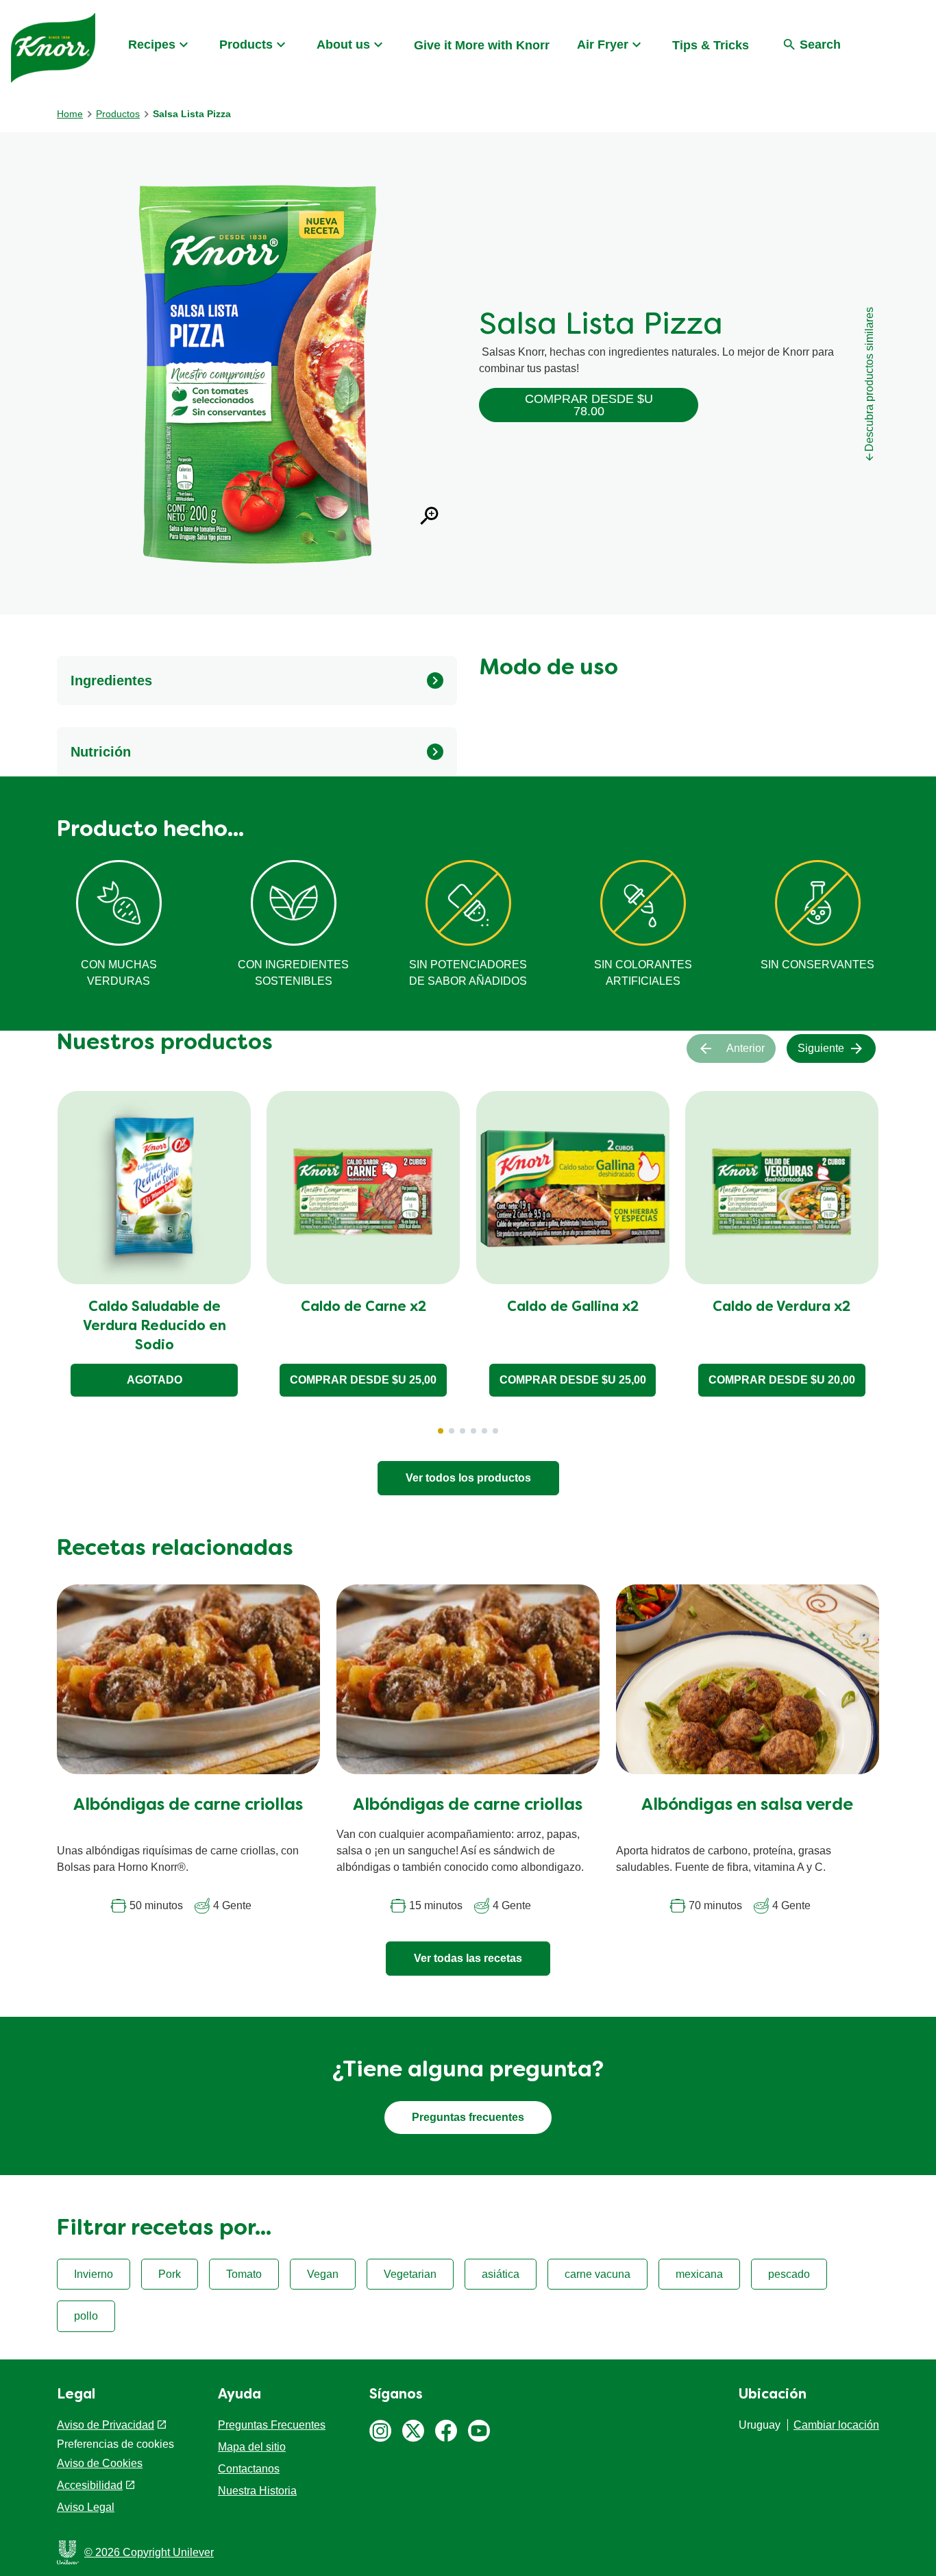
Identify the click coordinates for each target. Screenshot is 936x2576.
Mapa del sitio (252, 2447)
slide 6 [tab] (495, 1431)
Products (246, 45)
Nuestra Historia (257, 2491)
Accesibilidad (90, 2485)
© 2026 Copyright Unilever (149, 2552)
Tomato (244, 2274)
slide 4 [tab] (473, 1431)
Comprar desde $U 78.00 (589, 405)
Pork (170, 2274)
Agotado (155, 1380)
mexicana (699, 2274)
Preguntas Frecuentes (272, 2425)
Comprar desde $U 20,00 (782, 1380)
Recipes (152, 45)
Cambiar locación (836, 2425)
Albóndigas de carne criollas (188, 1806)
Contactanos (249, 2469)
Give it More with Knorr (482, 45)
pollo (86, 2316)
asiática (501, 2274)
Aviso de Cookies (100, 2463)
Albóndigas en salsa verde (747, 1806)
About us (343, 45)
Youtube (479, 2431)
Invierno (94, 2274)
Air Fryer (603, 45)
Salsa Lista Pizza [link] (192, 114)
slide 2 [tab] (452, 1431)
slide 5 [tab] (484, 1431)
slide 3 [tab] (463, 1431)
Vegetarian (410, 2274)
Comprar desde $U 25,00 (363, 1380)
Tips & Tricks (711, 45)
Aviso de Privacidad (106, 2425)
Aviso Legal (86, 2507)
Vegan (323, 2274)
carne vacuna (598, 2274)
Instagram (380, 2431)
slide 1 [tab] (441, 1431)
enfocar (430, 516)
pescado (789, 2274)
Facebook (446, 2431)
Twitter (413, 2431)
